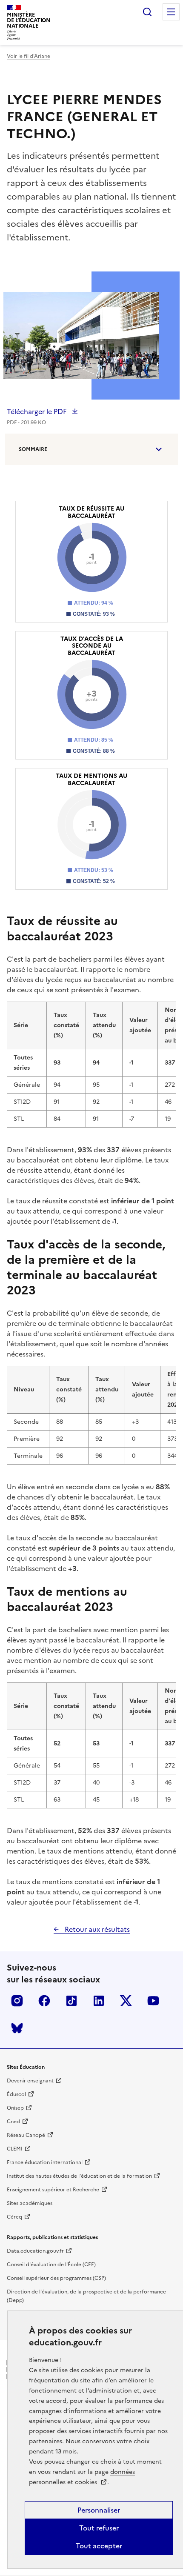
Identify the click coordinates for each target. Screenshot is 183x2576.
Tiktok (71, 2001)
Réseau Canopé (26, 2135)
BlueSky (17, 2028)
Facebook (44, 2001)
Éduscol (16, 2094)
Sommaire (33, 449)
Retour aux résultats (96, 1929)
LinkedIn (99, 2001)
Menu (171, 12)
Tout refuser (99, 2528)
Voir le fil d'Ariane (29, 56)
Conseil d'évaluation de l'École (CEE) (51, 2265)
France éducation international (45, 2162)
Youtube (153, 2001)
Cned (13, 2122)
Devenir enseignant (30, 2081)
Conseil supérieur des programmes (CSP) (56, 2278)
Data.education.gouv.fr (35, 2251)
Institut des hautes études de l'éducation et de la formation (79, 2176)
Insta (17, 2001)
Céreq (14, 2217)
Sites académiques (30, 2203)
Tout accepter (99, 2546)
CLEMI (15, 2149)
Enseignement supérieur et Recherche (53, 2190)
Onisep (15, 2108)
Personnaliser (99, 2510)
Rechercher (147, 12)
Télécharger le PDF (37, 411)
